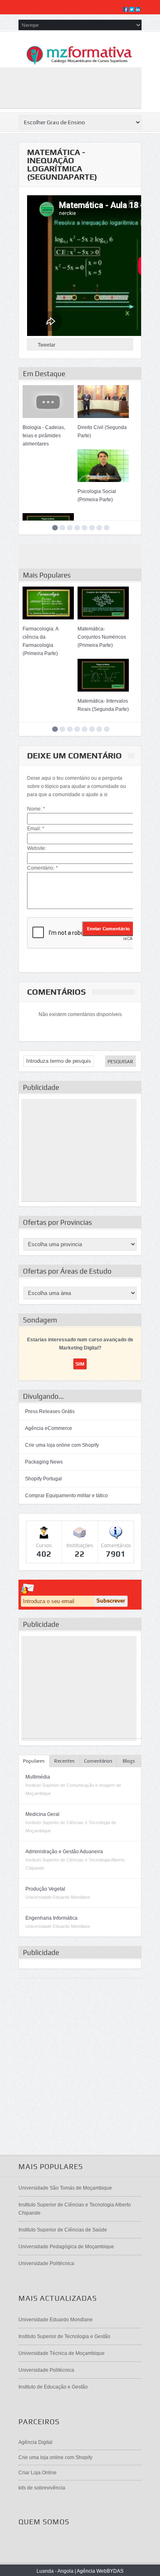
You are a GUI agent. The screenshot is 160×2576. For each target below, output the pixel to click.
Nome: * (36, 809)
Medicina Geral (42, 1814)
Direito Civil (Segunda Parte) (102, 432)
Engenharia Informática (51, 1918)
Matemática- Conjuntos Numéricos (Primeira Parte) (102, 637)
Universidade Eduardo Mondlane (56, 2320)
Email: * (36, 829)
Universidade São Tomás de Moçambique (65, 2188)
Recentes (64, 1761)
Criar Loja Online (38, 2473)
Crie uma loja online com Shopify (62, 1445)
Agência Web (92, 2571)
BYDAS (115, 2571)
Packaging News (44, 1462)
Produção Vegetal (45, 1889)
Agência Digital (35, 2442)
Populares (34, 1761)
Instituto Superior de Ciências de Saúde (63, 2230)
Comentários (98, 1761)
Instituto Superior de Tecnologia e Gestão (64, 2336)
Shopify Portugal (43, 1479)
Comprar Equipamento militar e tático (66, 1496)
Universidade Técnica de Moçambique (62, 2353)
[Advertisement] (79, 1150)
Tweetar (47, 345)
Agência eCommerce (49, 1428)
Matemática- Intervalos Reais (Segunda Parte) (103, 705)
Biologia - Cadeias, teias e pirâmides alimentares (44, 436)
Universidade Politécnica (46, 2263)
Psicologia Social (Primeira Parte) (97, 496)
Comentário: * (42, 868)
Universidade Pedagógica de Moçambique (66, 2247)
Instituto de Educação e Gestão (53, 2387)
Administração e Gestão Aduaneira (64, 1852)
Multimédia (38, 1777)
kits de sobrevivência (42, 2488)
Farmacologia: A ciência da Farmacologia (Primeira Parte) (40, 641)
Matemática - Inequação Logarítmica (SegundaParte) (62, 164)
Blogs (129, 1761)
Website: (37, 848)
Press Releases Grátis (50, 1411)
